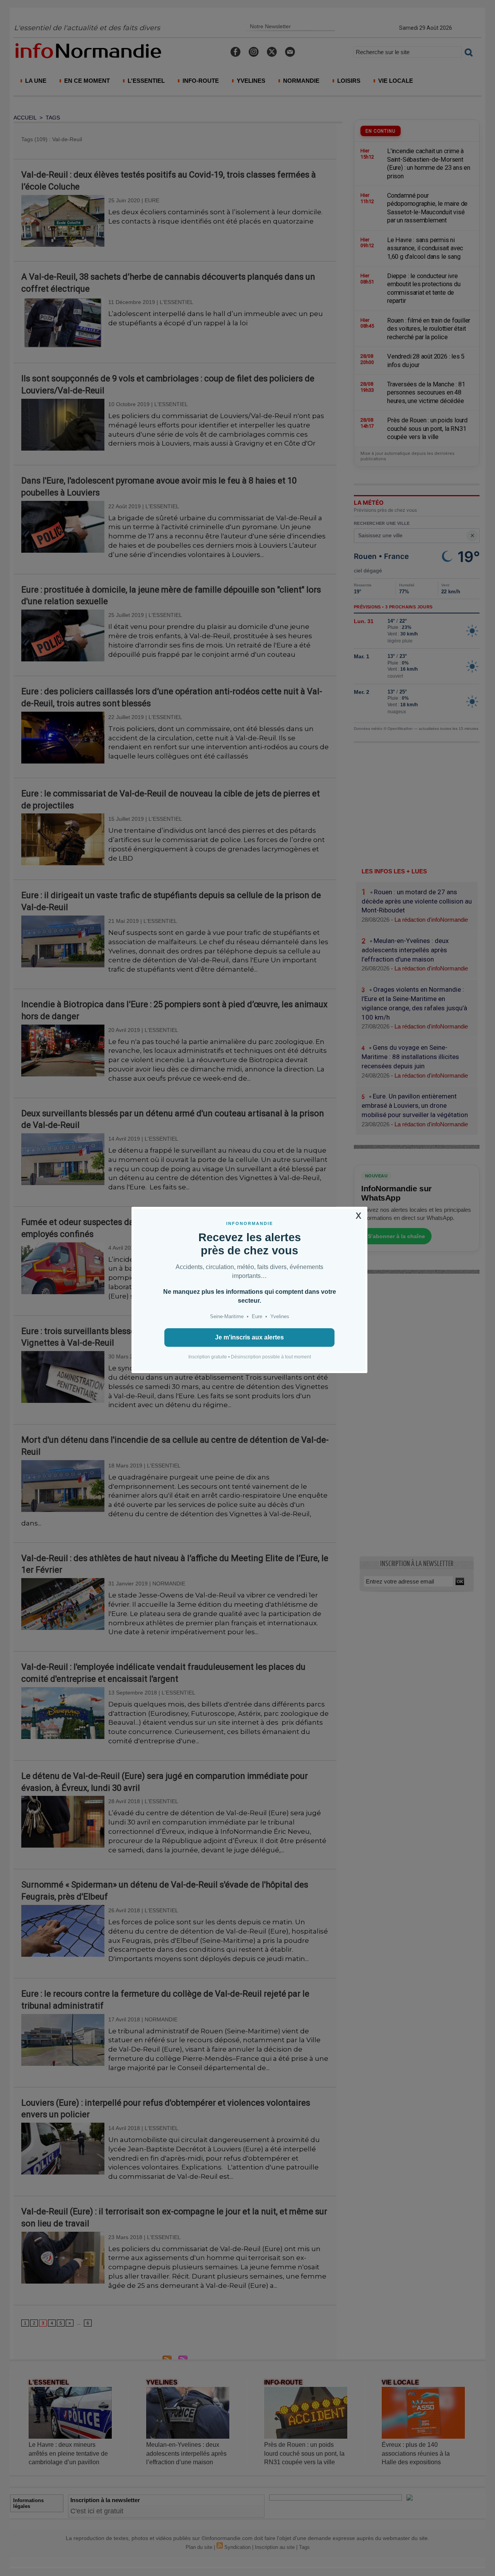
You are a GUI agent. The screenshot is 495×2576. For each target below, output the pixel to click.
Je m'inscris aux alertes (249, 1337)
